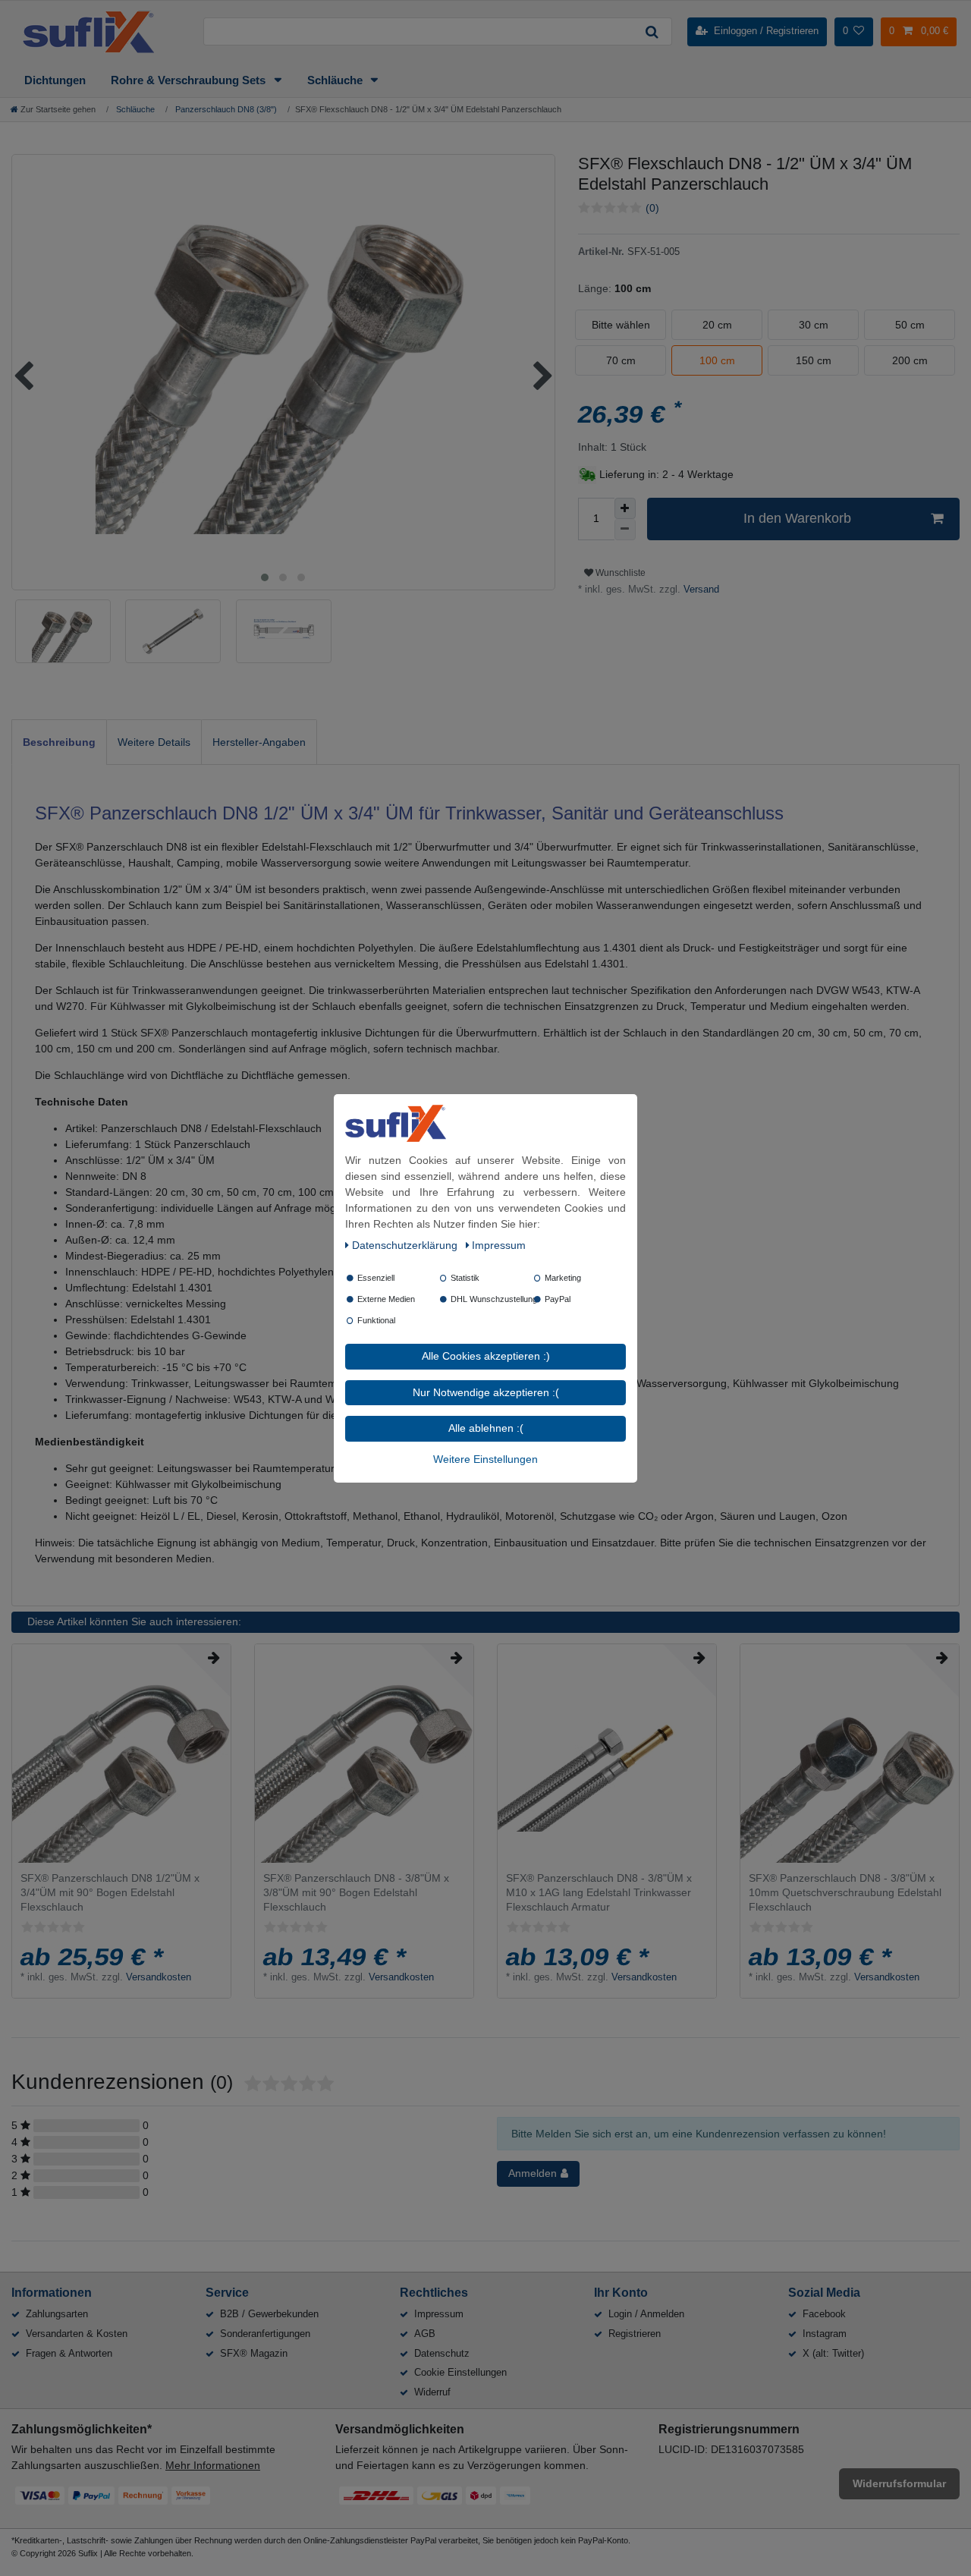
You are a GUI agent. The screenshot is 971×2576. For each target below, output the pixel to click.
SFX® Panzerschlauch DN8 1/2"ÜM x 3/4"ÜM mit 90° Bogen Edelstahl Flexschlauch (110, 1892)
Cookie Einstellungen (460, 2372)
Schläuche (336, 80)
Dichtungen (55, 80)
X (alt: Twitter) (833, 2353)
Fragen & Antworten (69, 2353)
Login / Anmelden (646, 2314)
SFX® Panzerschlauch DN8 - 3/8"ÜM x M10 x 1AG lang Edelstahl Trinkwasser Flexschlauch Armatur (599, 1892)
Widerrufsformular (899, 2483)
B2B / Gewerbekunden (269, 2314)
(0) (652, 208)
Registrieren (635, 2334)
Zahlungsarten (57, 2314)
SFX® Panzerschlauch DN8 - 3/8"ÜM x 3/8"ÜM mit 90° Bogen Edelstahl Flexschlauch (356, 1892)
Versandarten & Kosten (77, 2334)
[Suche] (652, 31)
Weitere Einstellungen (485, 1458)
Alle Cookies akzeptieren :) (486, 1356)
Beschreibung (59, 742)
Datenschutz (442, 2353)
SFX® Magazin (254, 2353)
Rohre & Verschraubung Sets (190, 80)
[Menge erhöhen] (625, 508)
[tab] (59, 742)
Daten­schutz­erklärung (406, 1245)
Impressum (439, 2314)
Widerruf (432, 2392)
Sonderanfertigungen (265, 2334)
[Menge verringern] (625, 530)
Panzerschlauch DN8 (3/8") (225, 109)
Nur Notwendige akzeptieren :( (486, 1392)
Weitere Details (154, 742)
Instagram (825, 2334)
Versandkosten (159, 1977)
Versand (700, 590)
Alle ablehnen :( (486, 1428)
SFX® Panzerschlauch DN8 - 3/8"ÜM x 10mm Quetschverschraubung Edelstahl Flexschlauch (845, 1892)
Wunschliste (619, 573)
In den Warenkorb (797, 518)
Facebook (824, 2314)
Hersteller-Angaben (259, 742)
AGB (425, 2334)
